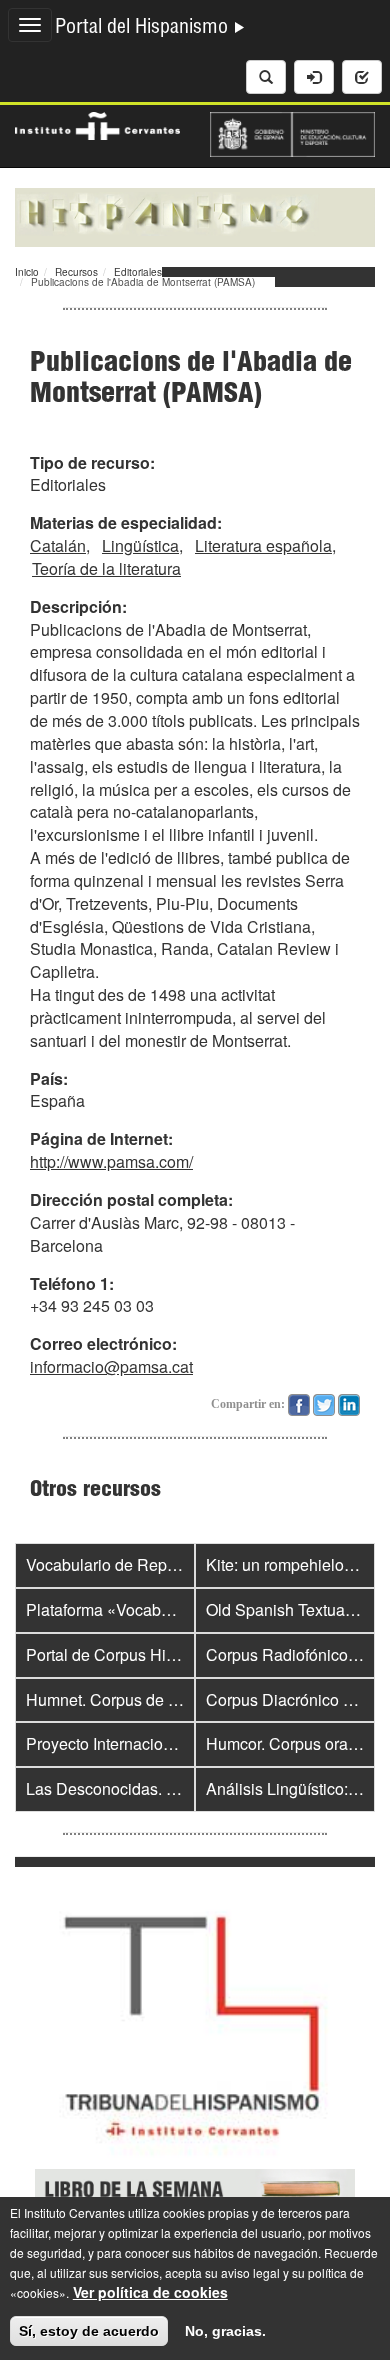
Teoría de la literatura (106, 568)
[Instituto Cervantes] (97, 124)
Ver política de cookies (150, 2292)
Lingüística (140, 545)
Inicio (27, 272)
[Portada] (195, 215)
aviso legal (250, 2272)
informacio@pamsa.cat (111, 1366)
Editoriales (138, 272)
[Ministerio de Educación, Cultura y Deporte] (292, 132)
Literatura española (263, 545)
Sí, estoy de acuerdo (89, 2331)
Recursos (76, 272)
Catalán (58, 545)
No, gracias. (225, 2331)
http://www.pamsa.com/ (111, 1161)
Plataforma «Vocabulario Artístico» (148, 1609)
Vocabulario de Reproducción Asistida (162, 1564)
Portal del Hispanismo (144, 29)
